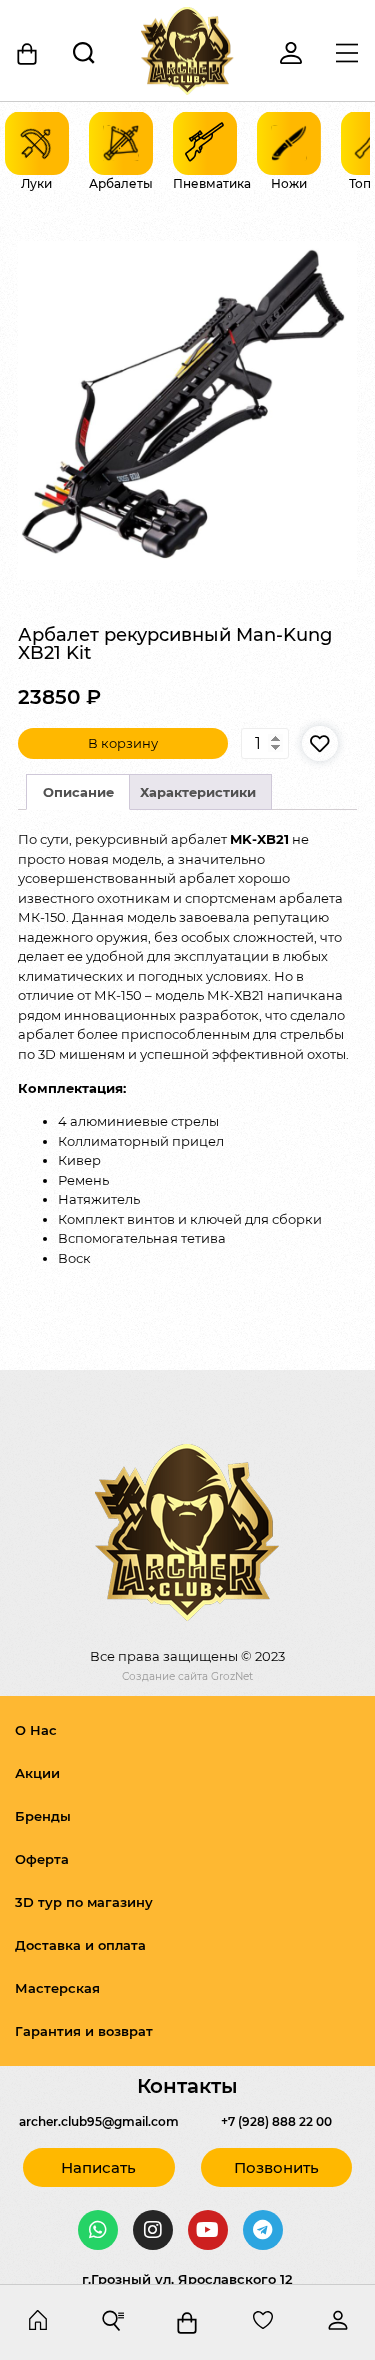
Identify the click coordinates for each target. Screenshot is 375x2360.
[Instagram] (153, 2230)
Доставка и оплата (80, 1945)
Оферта (42, 1859)
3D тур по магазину (84, 1902)
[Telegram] (263, 2230)
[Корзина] (28, 54)
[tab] (78, 792)
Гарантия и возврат (84, 2031)
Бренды (43, 1816)
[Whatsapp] (98, 2230)
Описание (78, 792)
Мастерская (57, 1988)
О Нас (36, 1730)
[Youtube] (208, 2230)
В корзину (123, 743)
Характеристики (198, 792)
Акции (37, 1773)
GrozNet (232, 1676)
